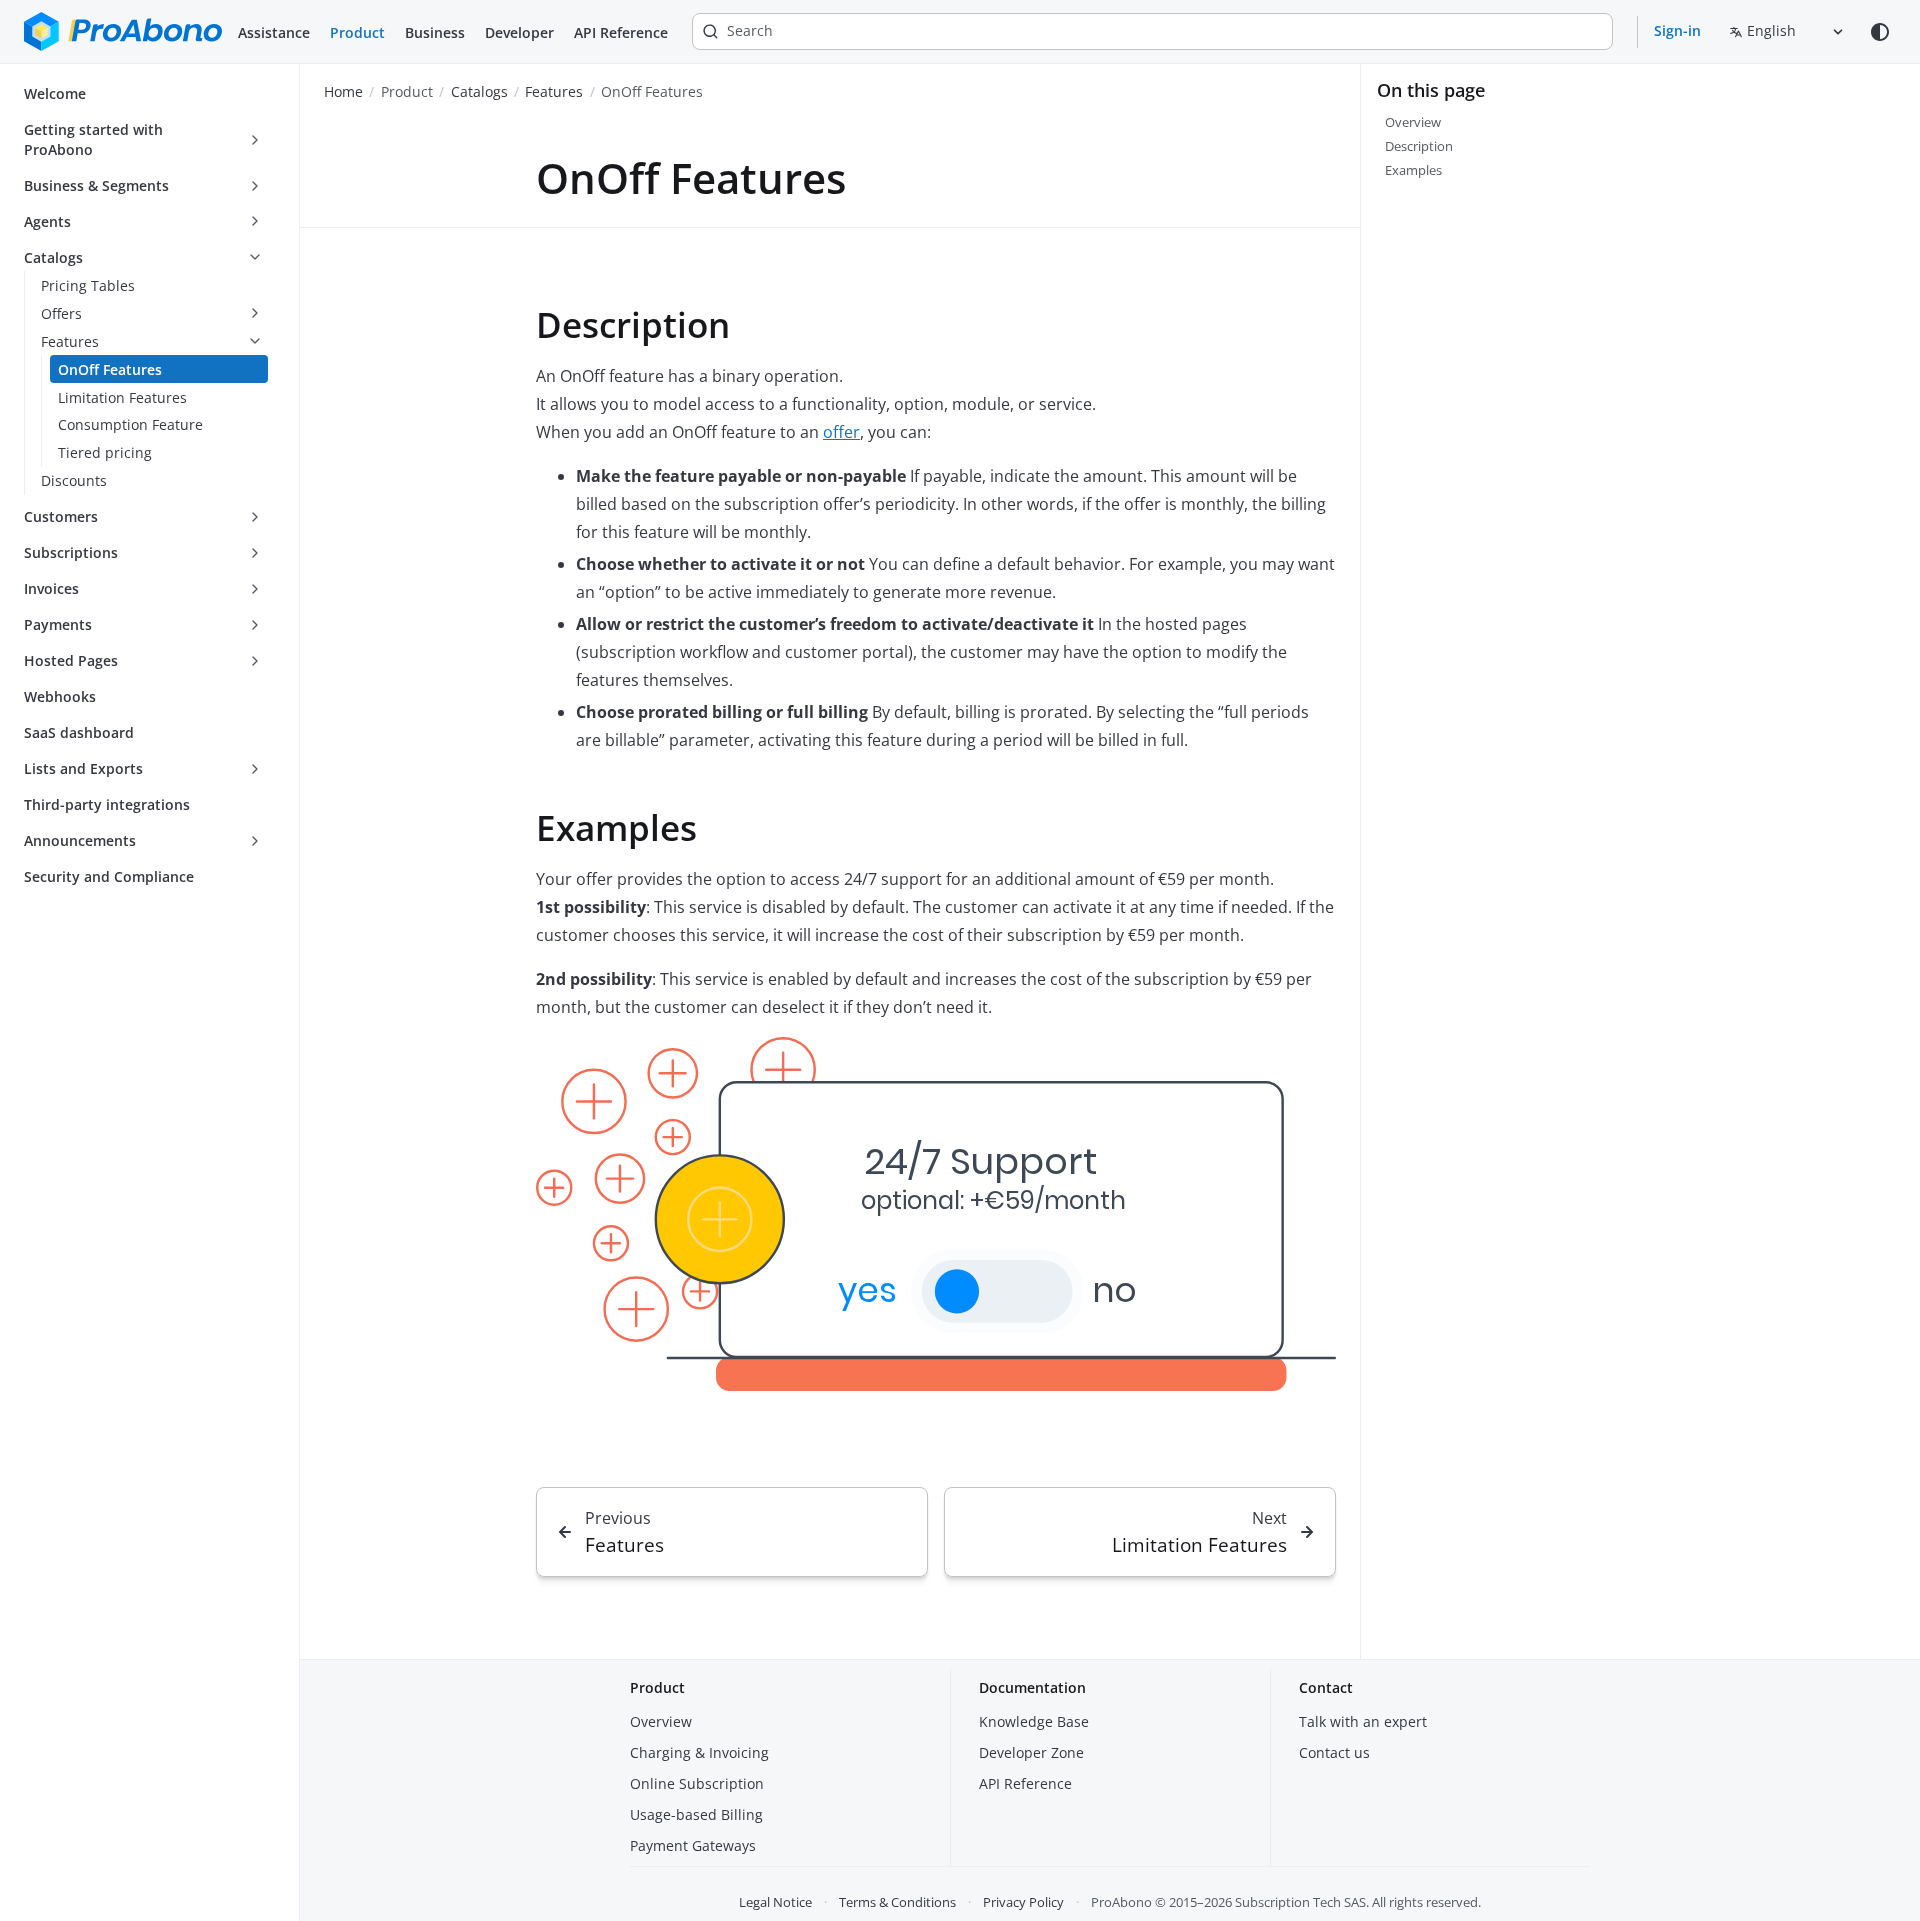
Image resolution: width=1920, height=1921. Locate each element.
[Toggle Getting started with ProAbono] (255, 140)
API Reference (621, 32)
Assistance (274, 32)
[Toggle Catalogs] (255, 258)
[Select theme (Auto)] (1880, 32)
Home (343, 91)
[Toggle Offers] (255, 314)
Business (435, 32)
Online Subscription (697, 1783)
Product (357, 32)
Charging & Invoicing (699, 1752)
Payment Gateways (693, 1845)
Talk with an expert (1363, 1721)
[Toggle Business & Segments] (255, 186)
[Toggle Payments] (255, 625)
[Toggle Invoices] (255, 589)
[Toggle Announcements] (255, 841)
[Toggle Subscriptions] (255, 553)
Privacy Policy (1023, 1902)
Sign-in (1677, 30)
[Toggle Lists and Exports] (255, 769)
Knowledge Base (1034, 1721)
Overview (661, 1721)
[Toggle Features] (255, 342)
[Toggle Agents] (255, 222)
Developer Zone (1031, 1752)
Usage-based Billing (696, 1814)
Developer (519, 32)
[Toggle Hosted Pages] (255, 661)
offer (841, 432)
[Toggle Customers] (255, 517)
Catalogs (479, 91)
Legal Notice (775, 1902)
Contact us (1334, 1752)
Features (554, 91)
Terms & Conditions (897, 1902)
